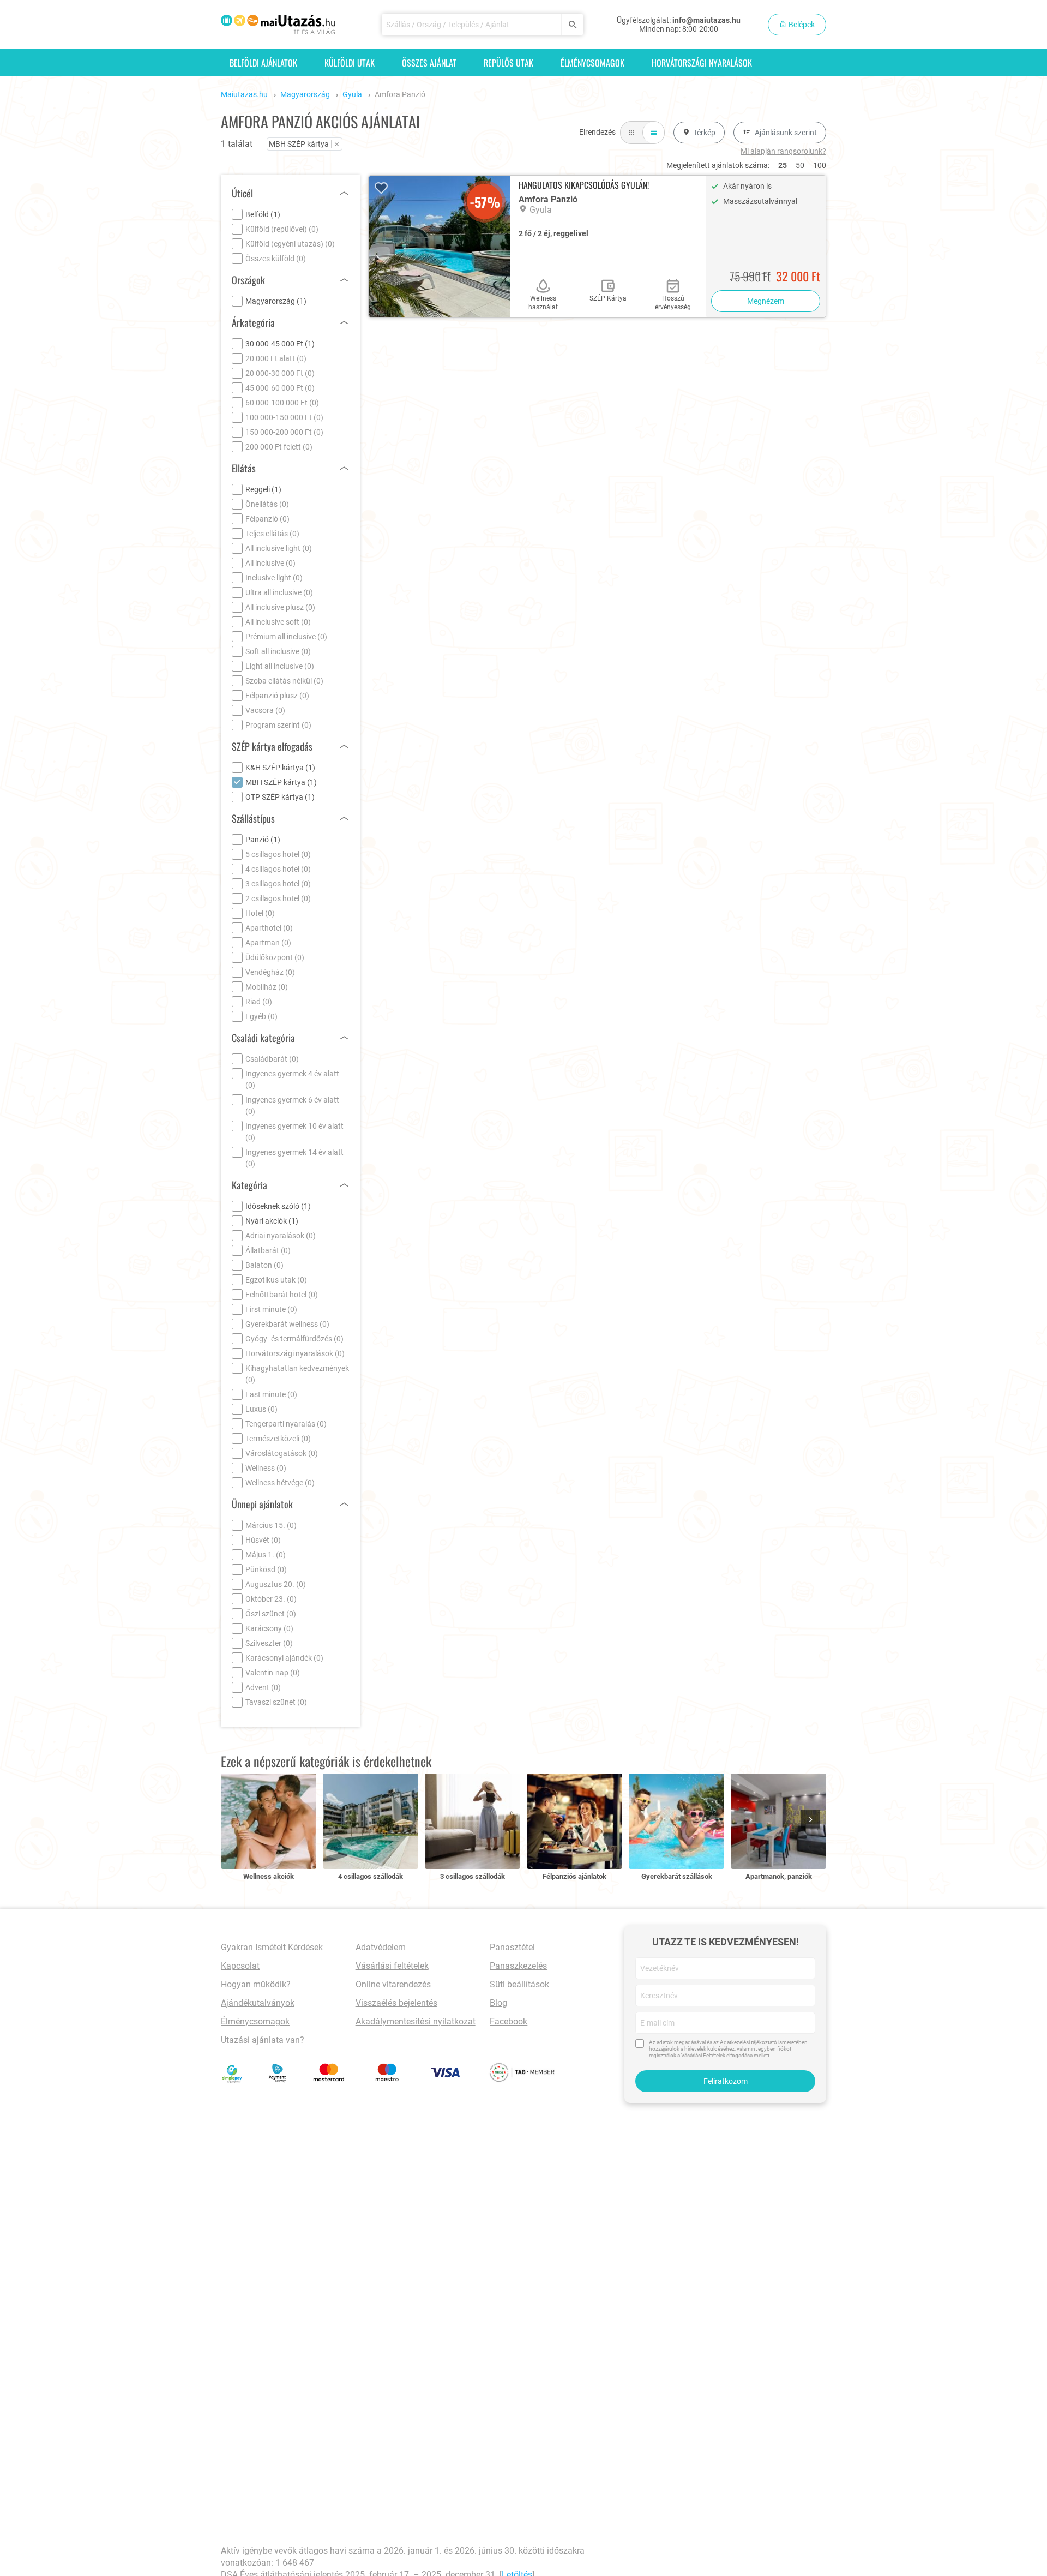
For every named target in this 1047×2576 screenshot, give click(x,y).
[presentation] (813, 1820)
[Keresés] (572, 25)
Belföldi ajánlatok (263, 63)
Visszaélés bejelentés (396, 2003)
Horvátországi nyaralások (702, 63)
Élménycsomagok (592, 63)
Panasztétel (512, 1947)
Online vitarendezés (393, 1984)
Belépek (801, 25)
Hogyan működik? (256, 1984)
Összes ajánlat (429, 63)
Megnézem (766, 301)
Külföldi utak (350, 63)
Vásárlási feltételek (392, 1966)
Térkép (704, 133)
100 (820, 165)
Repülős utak (509, 63)
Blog (498, 2003)
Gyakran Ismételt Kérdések (272, 1947)
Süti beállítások (519, 1984)
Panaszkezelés (518, 1966)
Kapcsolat (240, 1966)
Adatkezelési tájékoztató (748, 2042)
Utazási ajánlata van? (263, 2040)
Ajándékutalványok (258, 2003)
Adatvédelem (381, 1947)
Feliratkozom (726, 2081)
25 (783, 165)
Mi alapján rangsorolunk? (783, 151)
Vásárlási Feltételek (703, 2055)
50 (800, 165)
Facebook (509, 2021)
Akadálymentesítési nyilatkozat (416, 2021)
